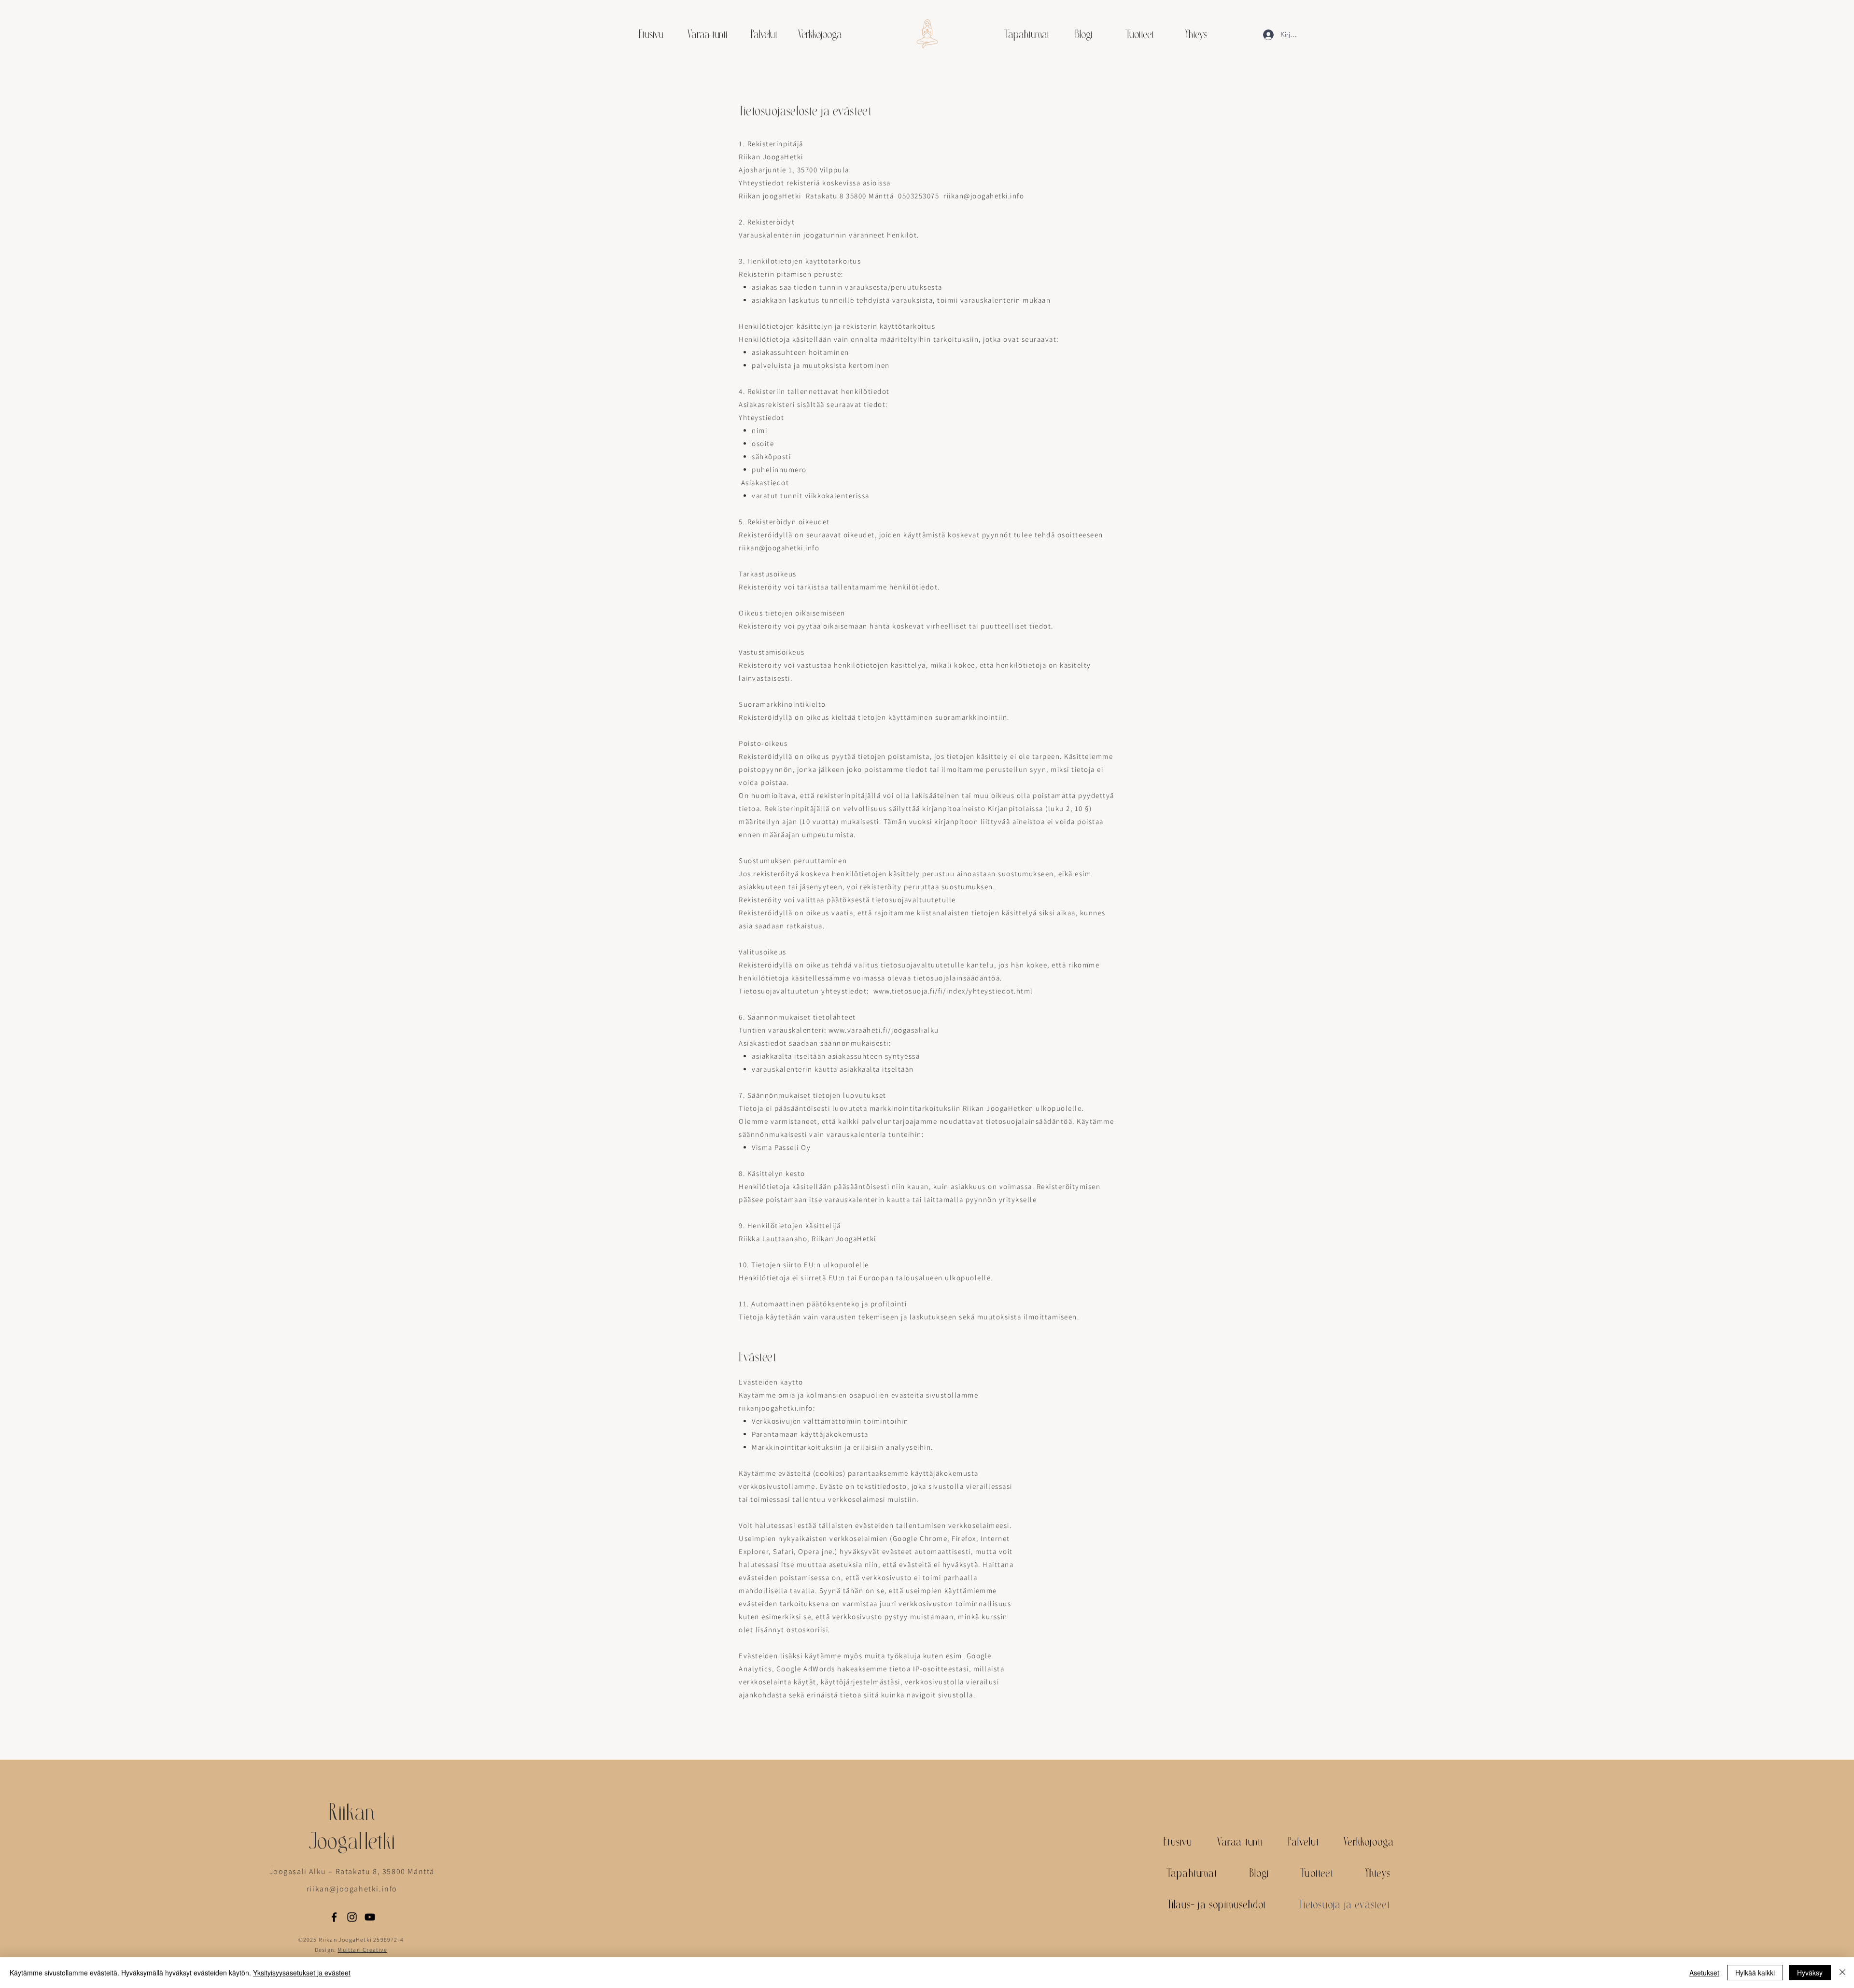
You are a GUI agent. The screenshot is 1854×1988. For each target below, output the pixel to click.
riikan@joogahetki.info (779, 548)
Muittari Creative (362, 1950)
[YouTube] (370, 1917)
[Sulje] (1842, 1973)
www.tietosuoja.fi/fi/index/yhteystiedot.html (953, 991)
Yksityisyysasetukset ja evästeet (302, 1973)
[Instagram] (352, 1917)
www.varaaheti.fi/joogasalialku (884, 1030)
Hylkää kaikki (1755, 1973)
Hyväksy (1810, 1973)
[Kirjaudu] (1265, 35)
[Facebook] (334, 1917)
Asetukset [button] (1704, 1973)
